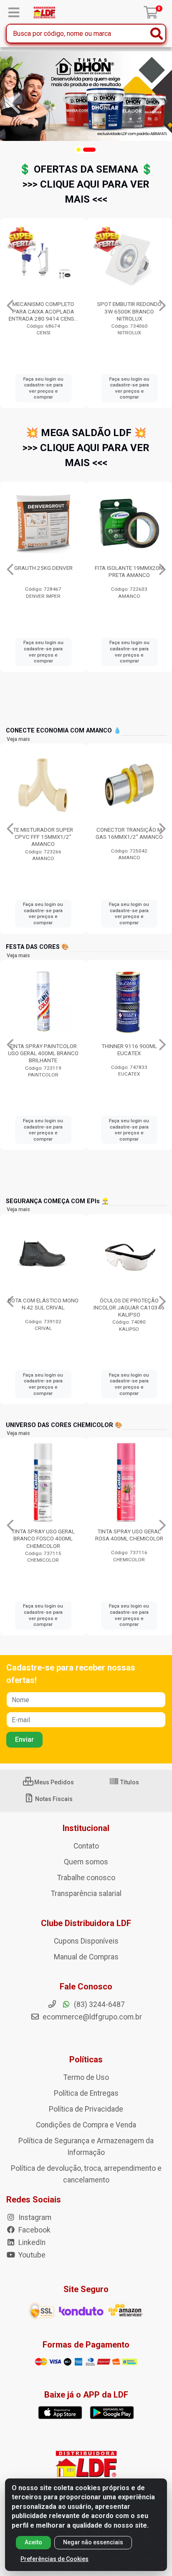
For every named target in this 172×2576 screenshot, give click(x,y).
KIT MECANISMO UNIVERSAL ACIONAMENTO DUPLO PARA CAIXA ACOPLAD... (129, 311)
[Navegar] (14, 103)
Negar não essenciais (93, 2542)
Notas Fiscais (53, 1799)
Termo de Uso (86, 2077)
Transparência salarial (86, 1894)
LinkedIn (31, 2242)
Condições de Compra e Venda (86, 2125)
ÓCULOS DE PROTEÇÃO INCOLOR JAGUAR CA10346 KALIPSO (129, 1307)
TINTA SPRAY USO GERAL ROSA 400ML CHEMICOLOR (129, 1535)
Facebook (34, 2230)
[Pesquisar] (157, 34)
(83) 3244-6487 (99, 2004)
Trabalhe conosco (86, 1878)
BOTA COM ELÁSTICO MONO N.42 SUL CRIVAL (43, 1304)
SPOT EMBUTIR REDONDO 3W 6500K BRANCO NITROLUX (43, 311)
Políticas (86, 2059)
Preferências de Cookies (54, 2559)
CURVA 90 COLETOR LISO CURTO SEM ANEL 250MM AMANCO (129, 837)
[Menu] (14, 13)
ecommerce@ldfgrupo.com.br (91, 2017)
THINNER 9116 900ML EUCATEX (43, 1050)
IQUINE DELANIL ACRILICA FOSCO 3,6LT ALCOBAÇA (129, 1050)
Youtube (31, 2255)
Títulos (129, 1782)
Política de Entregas (86, 2093)
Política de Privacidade (86, 2109)
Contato (86, 1846)
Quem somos (86, 1862)
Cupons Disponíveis (86, 1941)
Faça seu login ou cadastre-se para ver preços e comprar (43, 388)
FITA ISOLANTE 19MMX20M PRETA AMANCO (43, 571)
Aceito (33, 2542)
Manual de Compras (86, 1957)
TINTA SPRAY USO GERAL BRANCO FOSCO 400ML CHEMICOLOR (43, 1538)
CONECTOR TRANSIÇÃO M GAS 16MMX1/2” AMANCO (43, 833)
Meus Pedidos (53, 1782)
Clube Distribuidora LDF (86, 1923)
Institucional (86, 1828)
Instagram (34, 2217)
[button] (78, 150)
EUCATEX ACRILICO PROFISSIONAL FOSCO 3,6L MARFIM (129, 575)
